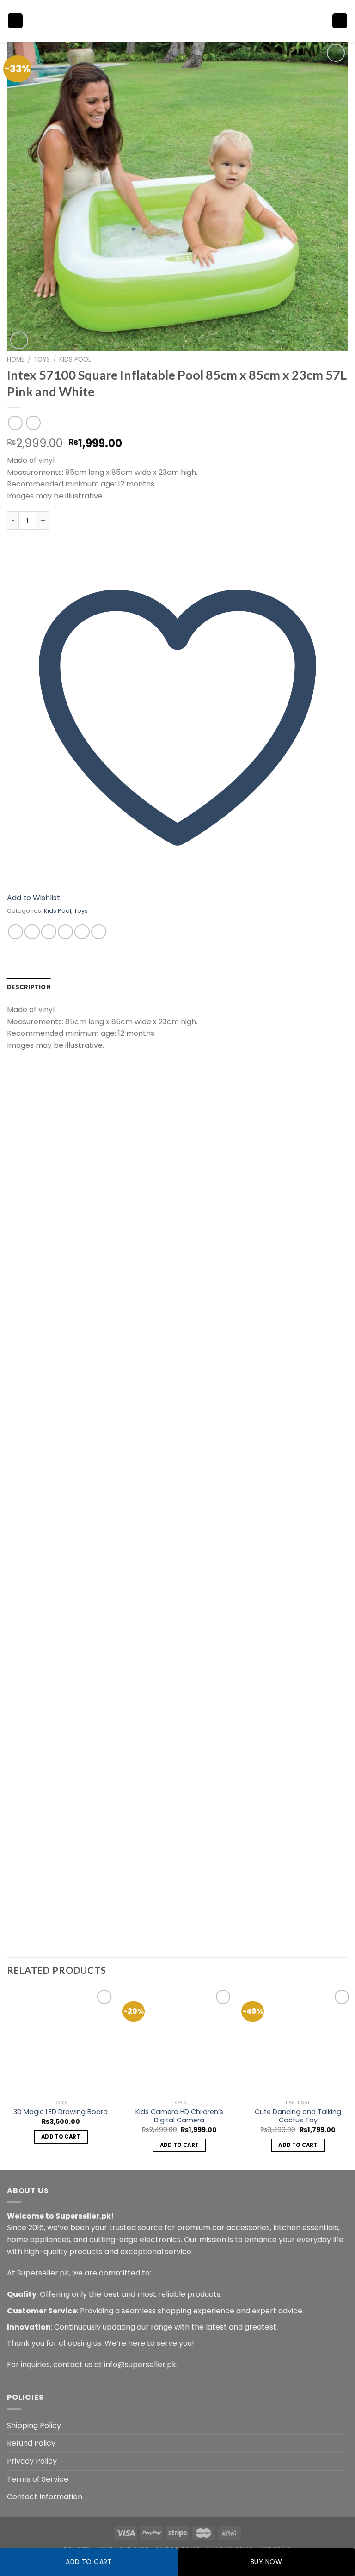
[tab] (29, 987)
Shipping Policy (34, 2425)
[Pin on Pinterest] (82, 932)
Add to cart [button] (61, 2137)
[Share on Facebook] (32, 932)
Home (16, 360)
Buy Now (266, 2562)
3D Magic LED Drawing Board (61, 2112)
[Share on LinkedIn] (99, 932)
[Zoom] (19, 341)
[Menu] (15, 21)
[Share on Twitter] (49, 932)
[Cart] (340, 21)
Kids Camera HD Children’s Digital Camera (179, 2116)
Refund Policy (31, 2443)
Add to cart (89, 2562)
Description (29, 987)
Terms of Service (38, 2479)
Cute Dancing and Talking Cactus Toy (298, 2116)
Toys (42, 360)
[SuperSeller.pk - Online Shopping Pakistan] (177, 21)
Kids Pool (75, 360)
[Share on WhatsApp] (15, 932)
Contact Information (45, 2497)
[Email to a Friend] (65, 932)
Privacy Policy (32, 2461)
